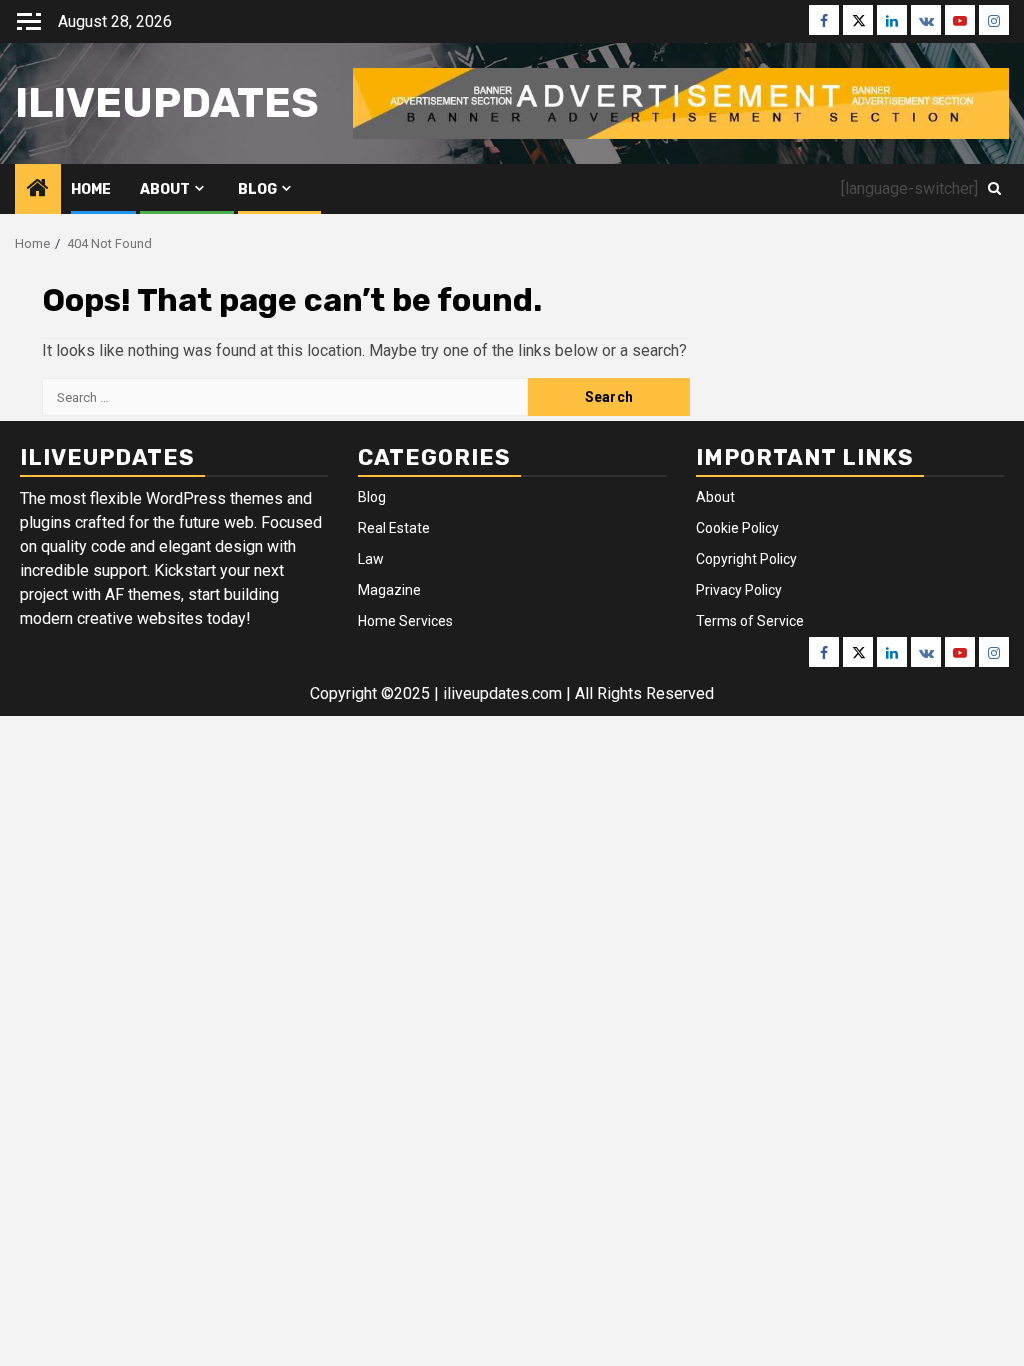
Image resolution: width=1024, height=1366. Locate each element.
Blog (257, 189)
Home (91, 189)
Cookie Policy (737, 528)
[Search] (994, 189)
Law (371, 559)
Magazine (389, 590)
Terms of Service (750, 621)
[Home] (38, 190)
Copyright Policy (746, 559)
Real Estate (394, 528)
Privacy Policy (739, 590)
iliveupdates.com (504, 693)
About (165, 189)
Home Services (405, 621)
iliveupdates (167, 103)
